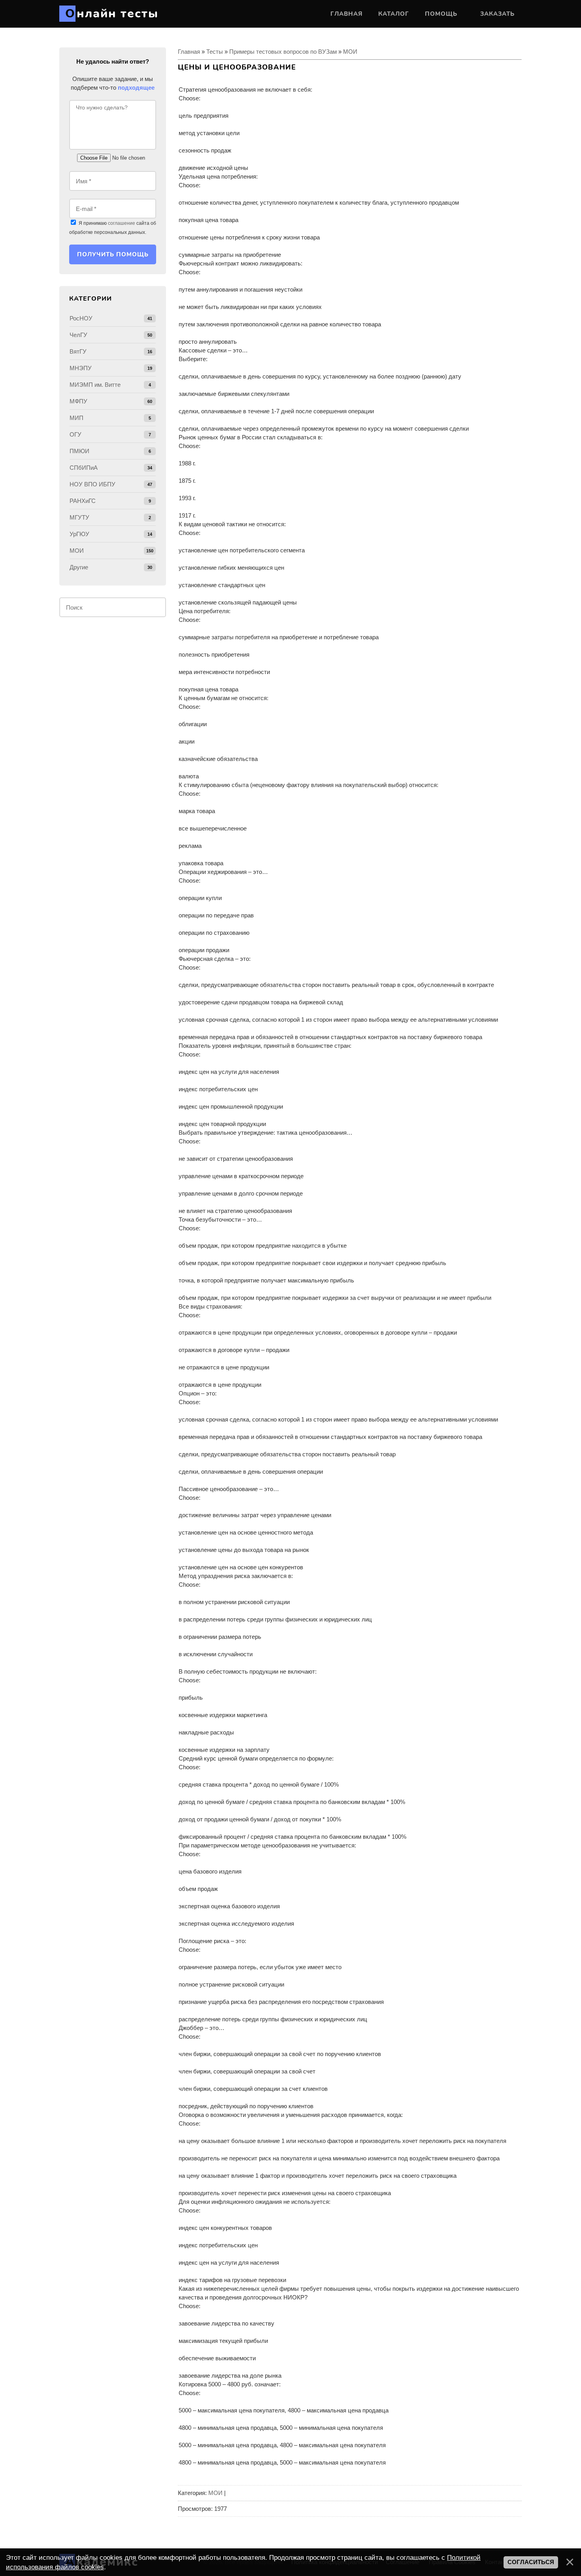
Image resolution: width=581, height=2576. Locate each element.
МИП (76, 418)
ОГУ (75, 434)
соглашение (122, 223)
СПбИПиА (84, 468)
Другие (79, 567)
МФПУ (78, 401)
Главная (189, 52)
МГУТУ (79, 517)
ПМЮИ (79, 451)
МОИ (350, 52)
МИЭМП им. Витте (95, 385)
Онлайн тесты (112, 14)
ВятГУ (78, 351)
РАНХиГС (83, 501)
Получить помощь (113, 254)
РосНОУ (81, 318)
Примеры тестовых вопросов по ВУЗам (283, 52)
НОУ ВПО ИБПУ (92, 484)
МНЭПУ (81, 368)
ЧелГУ (78, 335)
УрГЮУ (79, 534)
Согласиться (531, 2562)
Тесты (215, 52)
